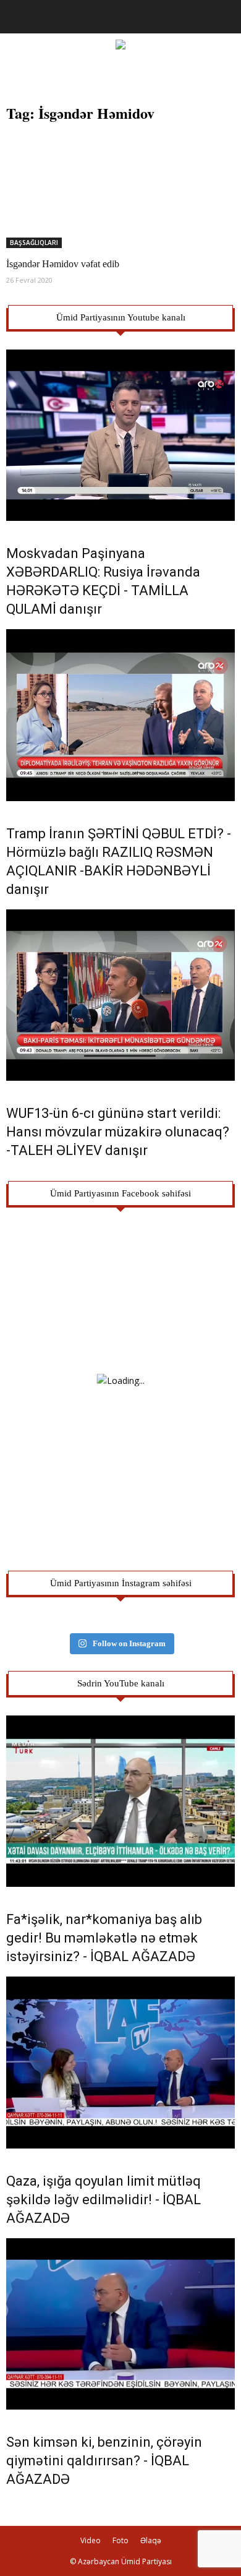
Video (91, 2540)
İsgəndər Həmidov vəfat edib (63, 264)
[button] (224, 17)
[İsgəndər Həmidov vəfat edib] (120, 191)
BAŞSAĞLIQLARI (34, 243)
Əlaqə (151, 2540)
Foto (120, 2540)
